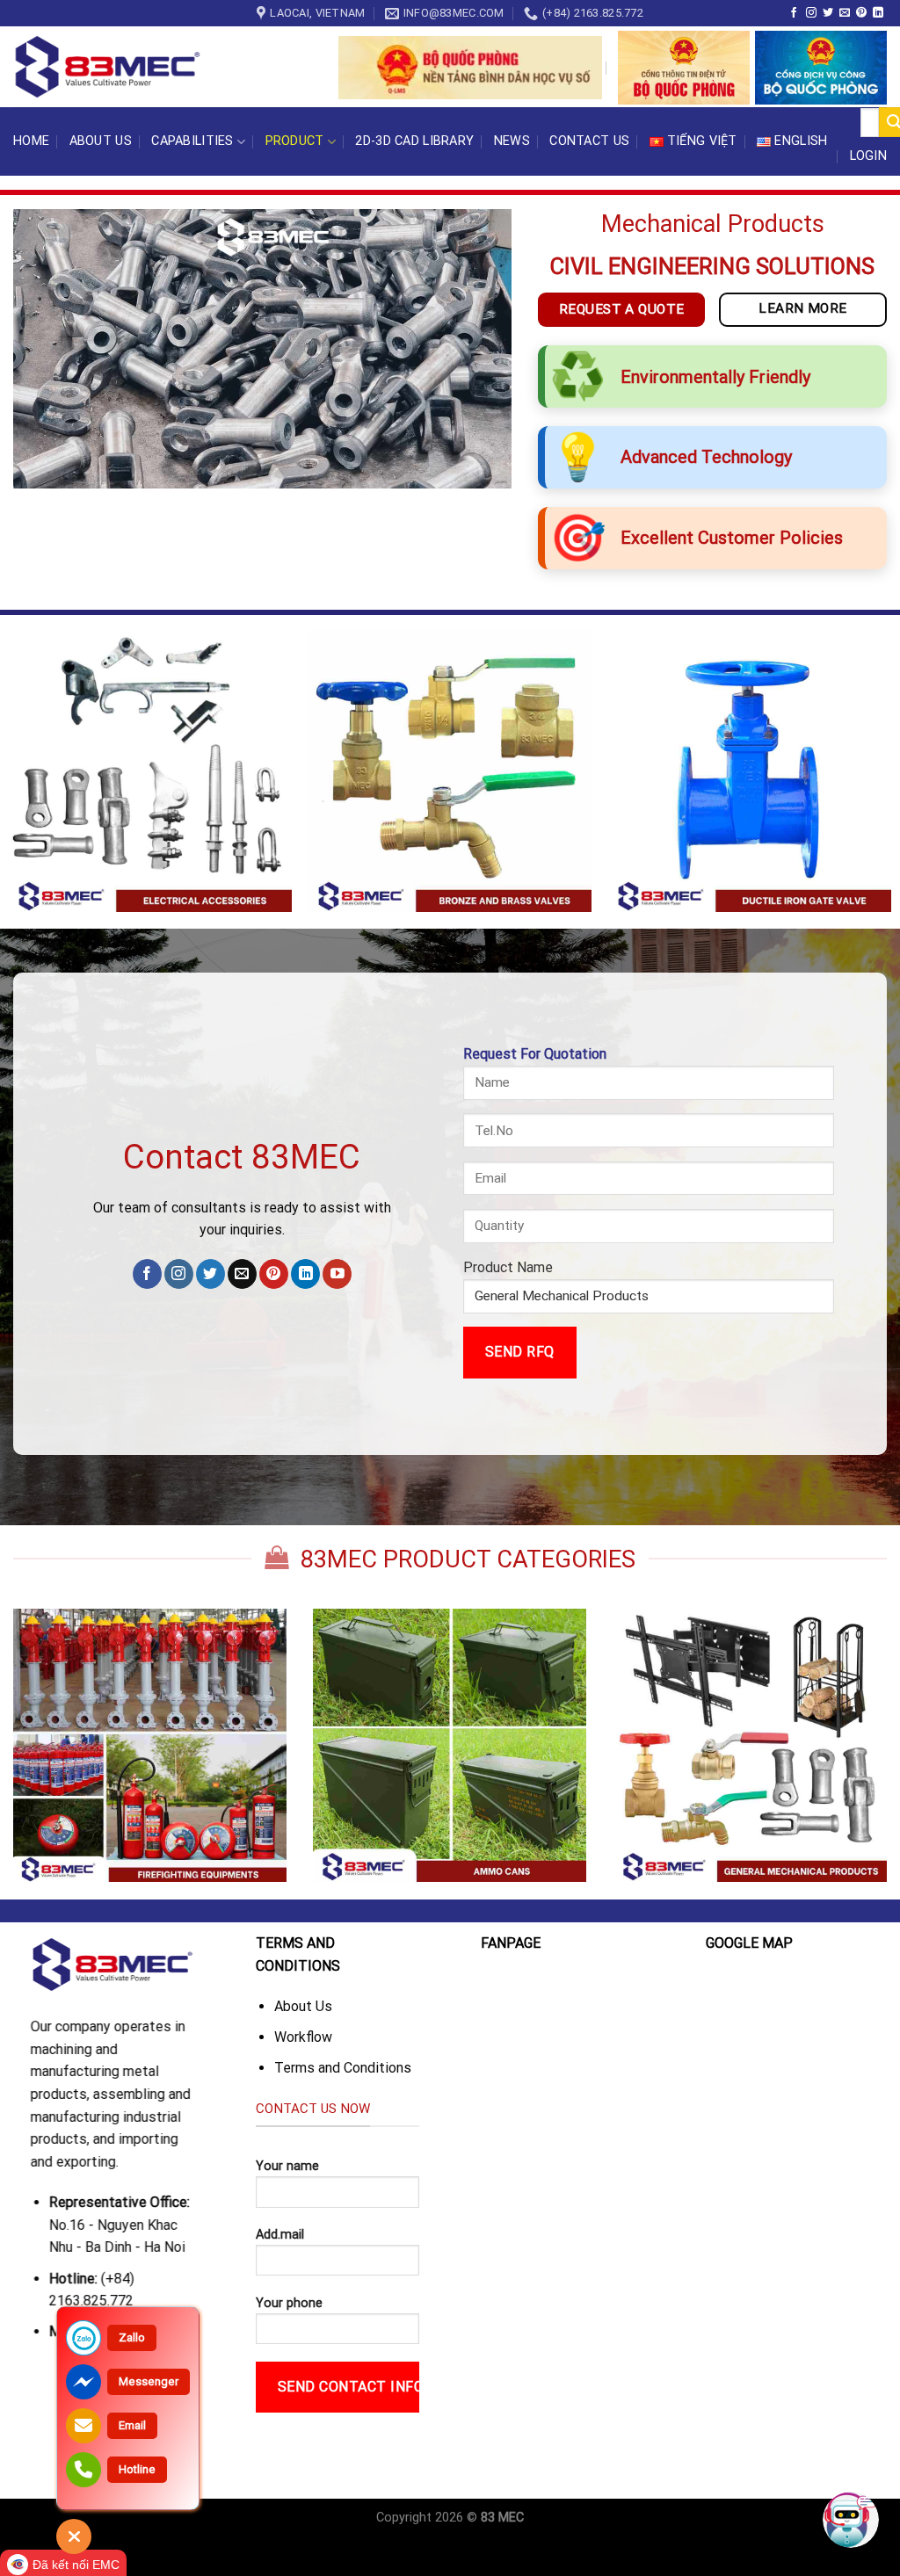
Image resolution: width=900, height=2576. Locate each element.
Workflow (303, 2037)
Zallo (132, 2337)
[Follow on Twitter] (828, 13)
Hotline (137, 2469)
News (512, 141)
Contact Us (589, 141)
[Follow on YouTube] (337, 1274)
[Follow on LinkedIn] (878, 13)
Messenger (149, 2381)
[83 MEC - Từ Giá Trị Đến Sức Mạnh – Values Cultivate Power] (110, 67)
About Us (101, 141)
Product (295, 141)
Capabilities (192, 141)
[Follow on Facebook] (794, 13)
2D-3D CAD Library (414, 141)
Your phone (289, 2303)
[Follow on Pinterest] (861, 13)
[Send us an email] (845, 13)
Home (31, 141)
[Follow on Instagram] (811, 13)
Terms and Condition (339, 2068)
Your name (287, 2166)
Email (132, 2425)
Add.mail (280, 2235)
